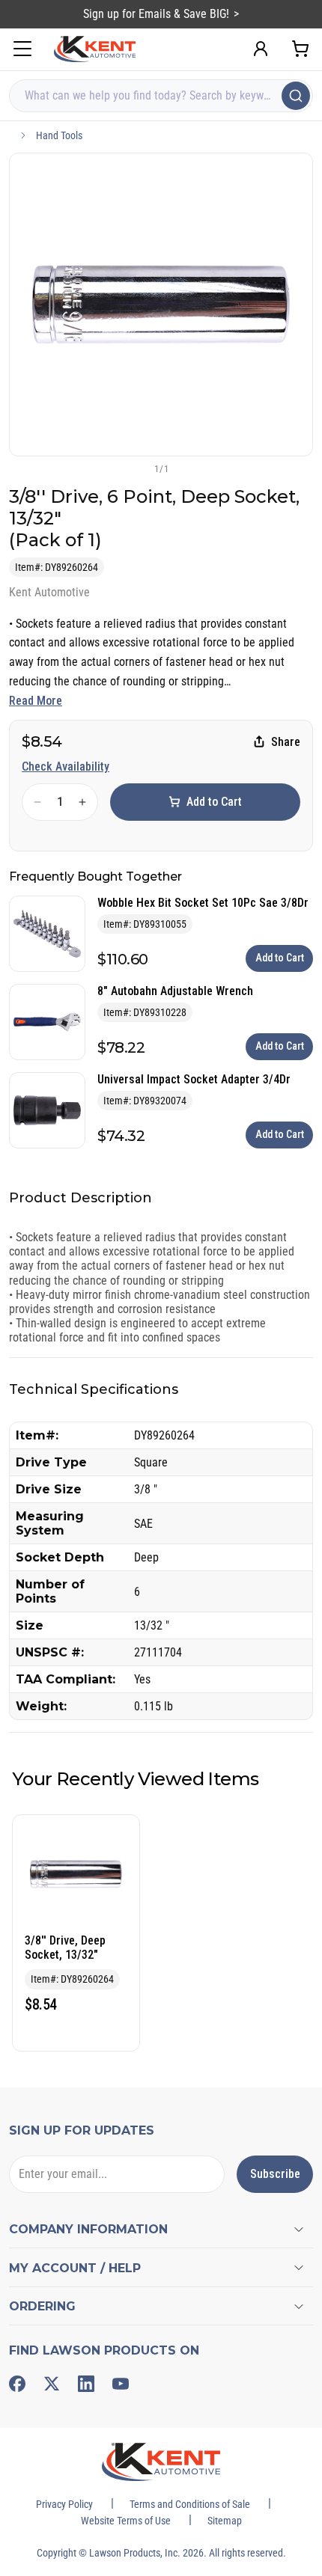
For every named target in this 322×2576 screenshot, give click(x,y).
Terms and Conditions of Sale (190, 2504)
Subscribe (275, 2174)
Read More (36, 701)
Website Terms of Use (126, 2521)
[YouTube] (121, 2384)
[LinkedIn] (86, 2384)
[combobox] (161, 96)
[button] (136, 468)
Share (286, 742)
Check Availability (66, 767)
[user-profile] (261, 49)
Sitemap (225, 2521)
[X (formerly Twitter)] (52, 2384)
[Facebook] (17, 2384)
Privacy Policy (64, 2504)
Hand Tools (59, 135)
